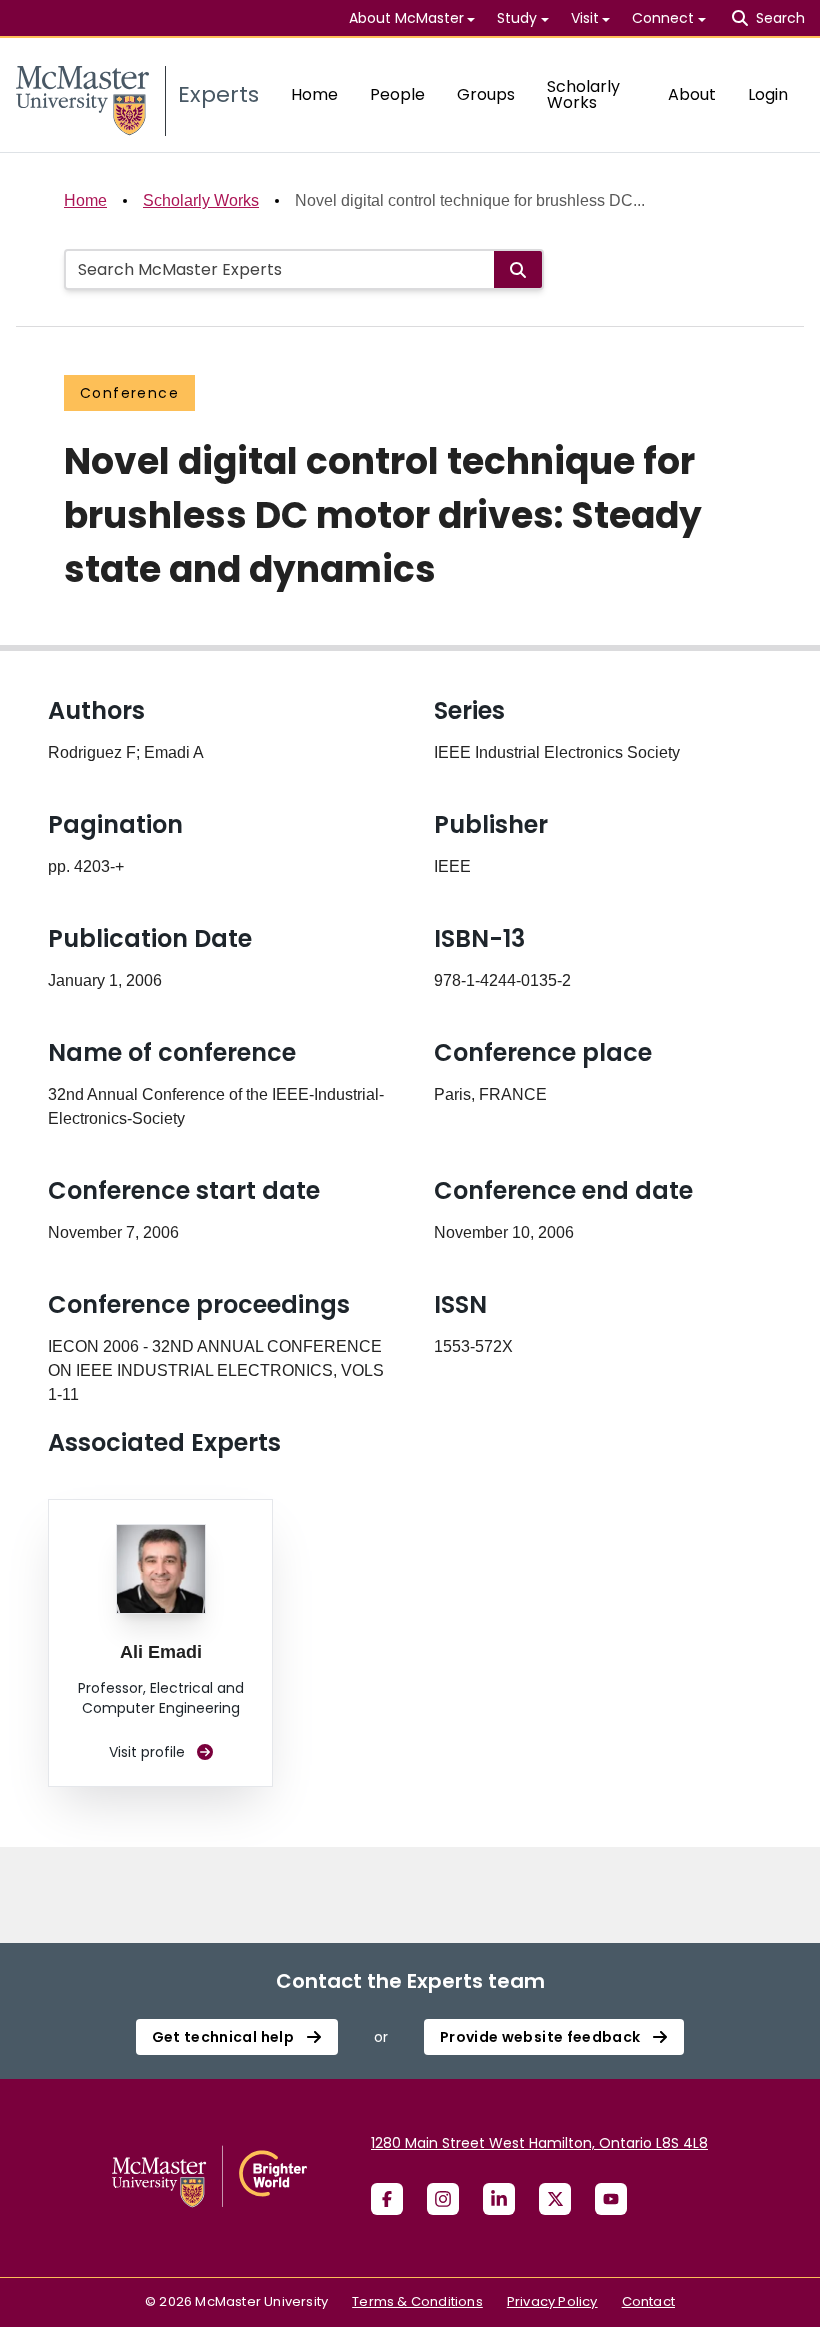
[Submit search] (518, 269)
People (397, 94)
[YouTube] (611, 2199)
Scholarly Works (583, 94)
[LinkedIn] (499, 2199)
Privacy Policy (552, 2301)
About (692, 94)
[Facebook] (387, 2199)
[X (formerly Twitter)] (555, 2199)
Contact (648, 2301)
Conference (129, 393)
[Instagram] (443, 2199)
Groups (486, 94)
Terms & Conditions (417, 2301)
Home (314, 94)
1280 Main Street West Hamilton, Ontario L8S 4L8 (539, 2143)
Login (768, 94)
